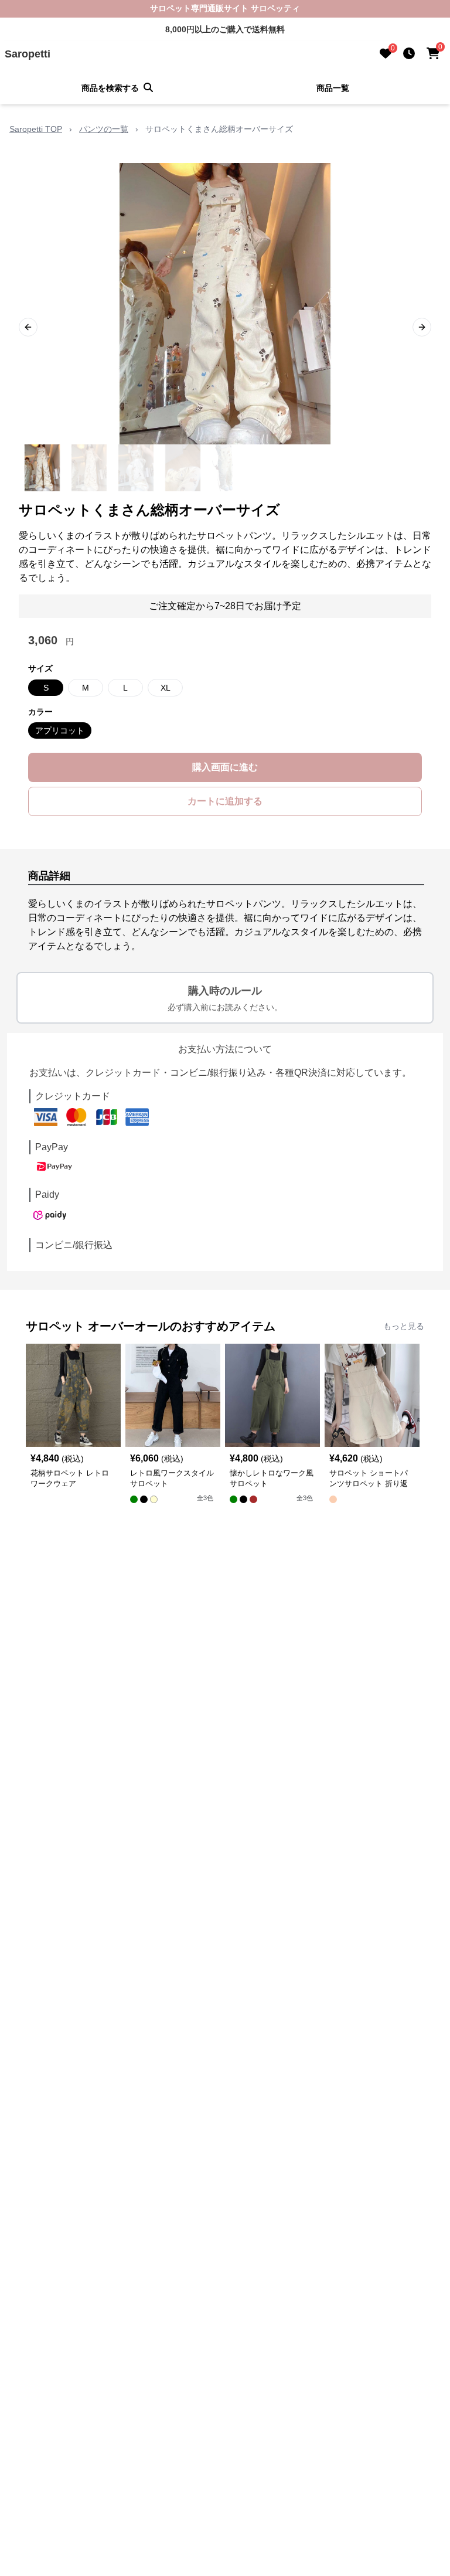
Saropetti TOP (36, 129)
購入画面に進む (225, 767)
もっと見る (404, 1326)
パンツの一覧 (104, 129)
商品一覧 (333, 88)
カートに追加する (225, 801)
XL (166, 688)
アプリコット (60, 730)
